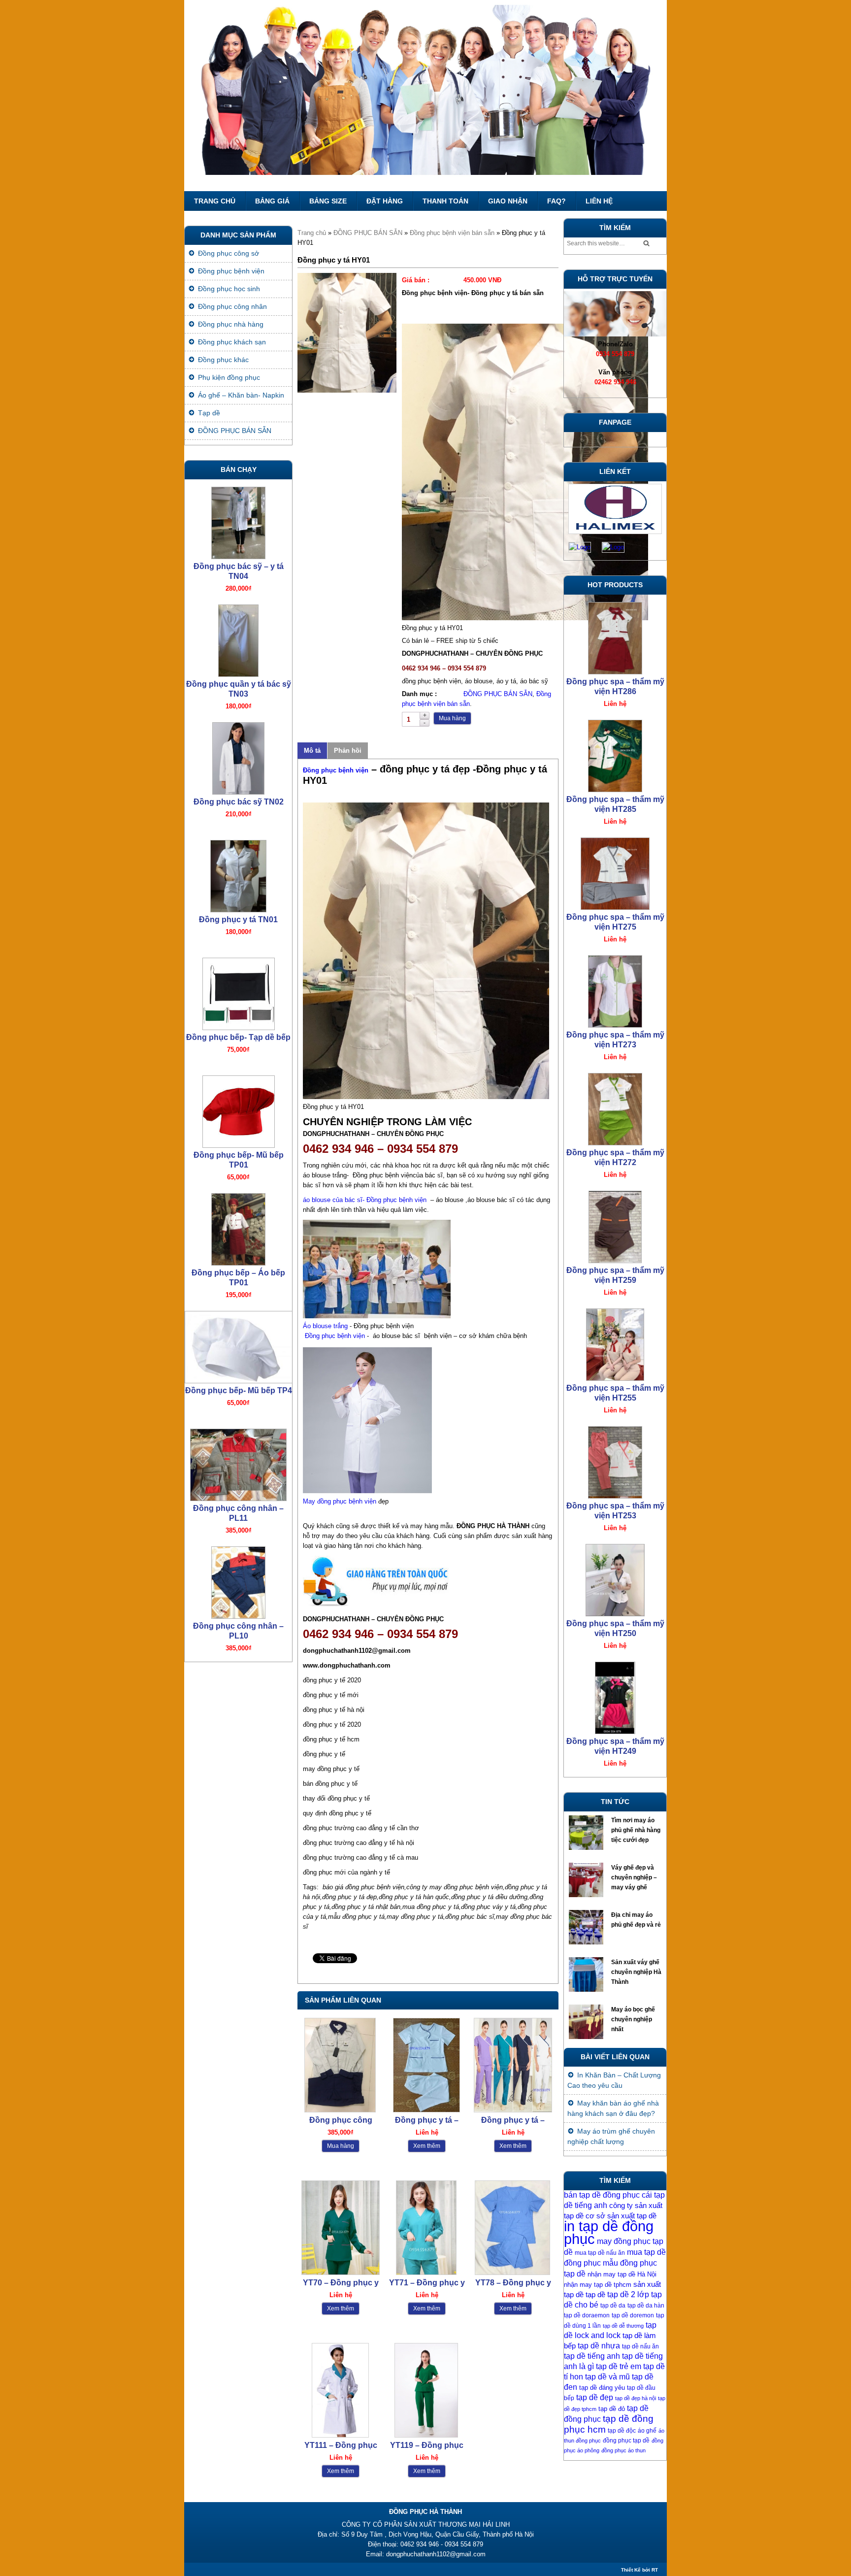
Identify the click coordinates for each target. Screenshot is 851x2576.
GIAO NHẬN (508, 201)
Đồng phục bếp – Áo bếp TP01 (238, 1042)
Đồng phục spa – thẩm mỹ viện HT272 (615, 922)
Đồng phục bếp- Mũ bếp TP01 (239, 924)
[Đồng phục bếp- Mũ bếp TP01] (238, 874)
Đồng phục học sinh (229, 289)
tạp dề (595, 2295)
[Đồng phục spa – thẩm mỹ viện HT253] (615, 1224)
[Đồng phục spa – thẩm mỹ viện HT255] (615, 1107)
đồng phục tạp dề (626, 2441)
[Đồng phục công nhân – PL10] (238, 1345)
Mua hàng (452, 718)
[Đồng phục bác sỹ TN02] (238, 520)
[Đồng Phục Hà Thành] (425, 96)
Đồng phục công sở (229, 253)
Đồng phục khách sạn (232, 342)
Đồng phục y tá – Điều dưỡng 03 (427, 2121)
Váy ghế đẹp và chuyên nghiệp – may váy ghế (634, 1877)
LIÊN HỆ (599, 201)
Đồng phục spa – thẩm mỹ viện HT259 (615, 1040)
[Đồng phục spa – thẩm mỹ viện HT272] (615, 871)
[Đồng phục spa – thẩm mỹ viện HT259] (615, 989)
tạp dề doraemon (587, 2315)
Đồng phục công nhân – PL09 (238, 1513)
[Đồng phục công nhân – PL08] (238, 1580)
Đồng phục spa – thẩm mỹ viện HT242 (615, 1628)
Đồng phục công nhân (232, 306)
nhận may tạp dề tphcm (598, 2285)
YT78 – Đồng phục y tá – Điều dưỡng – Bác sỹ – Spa (513, 2283)
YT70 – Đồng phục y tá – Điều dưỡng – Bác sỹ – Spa (341, 2283)
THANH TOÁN (445, 201)
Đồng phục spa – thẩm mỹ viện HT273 (615, 804)
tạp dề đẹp (595, 2397)
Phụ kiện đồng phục (229, 377)
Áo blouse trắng (326, 1326)
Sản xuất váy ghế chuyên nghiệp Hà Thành (636, 1972)
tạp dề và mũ (607, 2377)
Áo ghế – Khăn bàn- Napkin (241, 395)
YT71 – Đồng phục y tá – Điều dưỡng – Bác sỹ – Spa (427, 2283)
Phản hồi (348, 751)
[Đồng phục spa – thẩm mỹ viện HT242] (615, 1578)
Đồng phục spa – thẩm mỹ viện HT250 (615, 1393)
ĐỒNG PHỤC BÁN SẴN (368, 233)
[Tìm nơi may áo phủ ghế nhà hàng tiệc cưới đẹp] (587, 1835)
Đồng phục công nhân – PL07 (341, 2121)
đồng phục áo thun (623, 2450)
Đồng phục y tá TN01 (238, 684)
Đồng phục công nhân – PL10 (238, 1395)
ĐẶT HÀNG (385, 201)
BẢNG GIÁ (272, 201)
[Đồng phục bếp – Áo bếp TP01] (238, 991)
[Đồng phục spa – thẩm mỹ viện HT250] (615, 1342)
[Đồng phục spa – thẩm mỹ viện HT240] (615, 1695)
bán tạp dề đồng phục (602, 2195)
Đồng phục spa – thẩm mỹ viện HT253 (615, 1275)
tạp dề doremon (633, 2315)
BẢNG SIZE (328, 201)
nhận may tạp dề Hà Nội (622, 2274)
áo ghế (647, 2431)
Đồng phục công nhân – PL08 (238, 1631)
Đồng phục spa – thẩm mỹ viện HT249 (615, 1511)
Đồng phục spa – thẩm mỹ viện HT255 (615, 1157)
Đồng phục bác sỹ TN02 (239, 566)
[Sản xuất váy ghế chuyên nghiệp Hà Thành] (587, 1977)
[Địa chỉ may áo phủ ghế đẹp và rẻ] (587, 1930)
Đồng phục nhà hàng (231, 324)
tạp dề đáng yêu (602, 2388)
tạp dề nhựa (599, 2346)
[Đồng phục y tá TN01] (238, 638)
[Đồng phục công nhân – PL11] (238, 1227)
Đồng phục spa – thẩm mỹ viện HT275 (615, 686)
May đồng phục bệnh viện (340, 1501)
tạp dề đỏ (612, 2409)
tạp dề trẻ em (619, 2366)
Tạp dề (209, 413)
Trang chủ (215, 201)
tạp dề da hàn (646, 2306)
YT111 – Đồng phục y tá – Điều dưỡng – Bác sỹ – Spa (341, 2446)
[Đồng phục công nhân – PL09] (238, 1462)
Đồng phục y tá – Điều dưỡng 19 (513, 2121)
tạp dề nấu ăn (640, 2346)
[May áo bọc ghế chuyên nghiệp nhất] (587, 2024)
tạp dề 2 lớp (628, 2294)
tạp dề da (613, 2306)
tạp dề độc (622, 2431)
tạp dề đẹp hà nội (636, 2398)
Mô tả (312, 751)
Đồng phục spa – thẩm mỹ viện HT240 (615, 1746)
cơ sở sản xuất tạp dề (621, 2216)
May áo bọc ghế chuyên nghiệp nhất (633, 2019)
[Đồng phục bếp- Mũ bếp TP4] (238, 1109)
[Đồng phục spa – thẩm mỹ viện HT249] (615, 1460)
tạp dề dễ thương (623, 2326)
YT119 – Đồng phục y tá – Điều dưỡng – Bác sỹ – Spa (427, 2446)
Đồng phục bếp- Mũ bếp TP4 (239, 1155)
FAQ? (556, 201)
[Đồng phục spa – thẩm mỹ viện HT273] (615, 753)
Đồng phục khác (223, 360)
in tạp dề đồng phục (609, 2232)
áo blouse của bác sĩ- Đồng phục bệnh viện (365, 1200)
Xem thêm (427, 2146)
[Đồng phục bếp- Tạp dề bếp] (238, 756)
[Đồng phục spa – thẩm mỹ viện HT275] (615, 636)
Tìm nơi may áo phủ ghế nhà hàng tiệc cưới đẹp (636, 1830)
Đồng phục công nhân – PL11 (238, 1278)
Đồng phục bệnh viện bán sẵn (452, 233)
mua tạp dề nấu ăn (600, 2253)
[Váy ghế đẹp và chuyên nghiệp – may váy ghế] (587, 1882)
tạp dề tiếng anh (592, 2356)
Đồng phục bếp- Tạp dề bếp (238, 802)
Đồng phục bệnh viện (336, 770)
